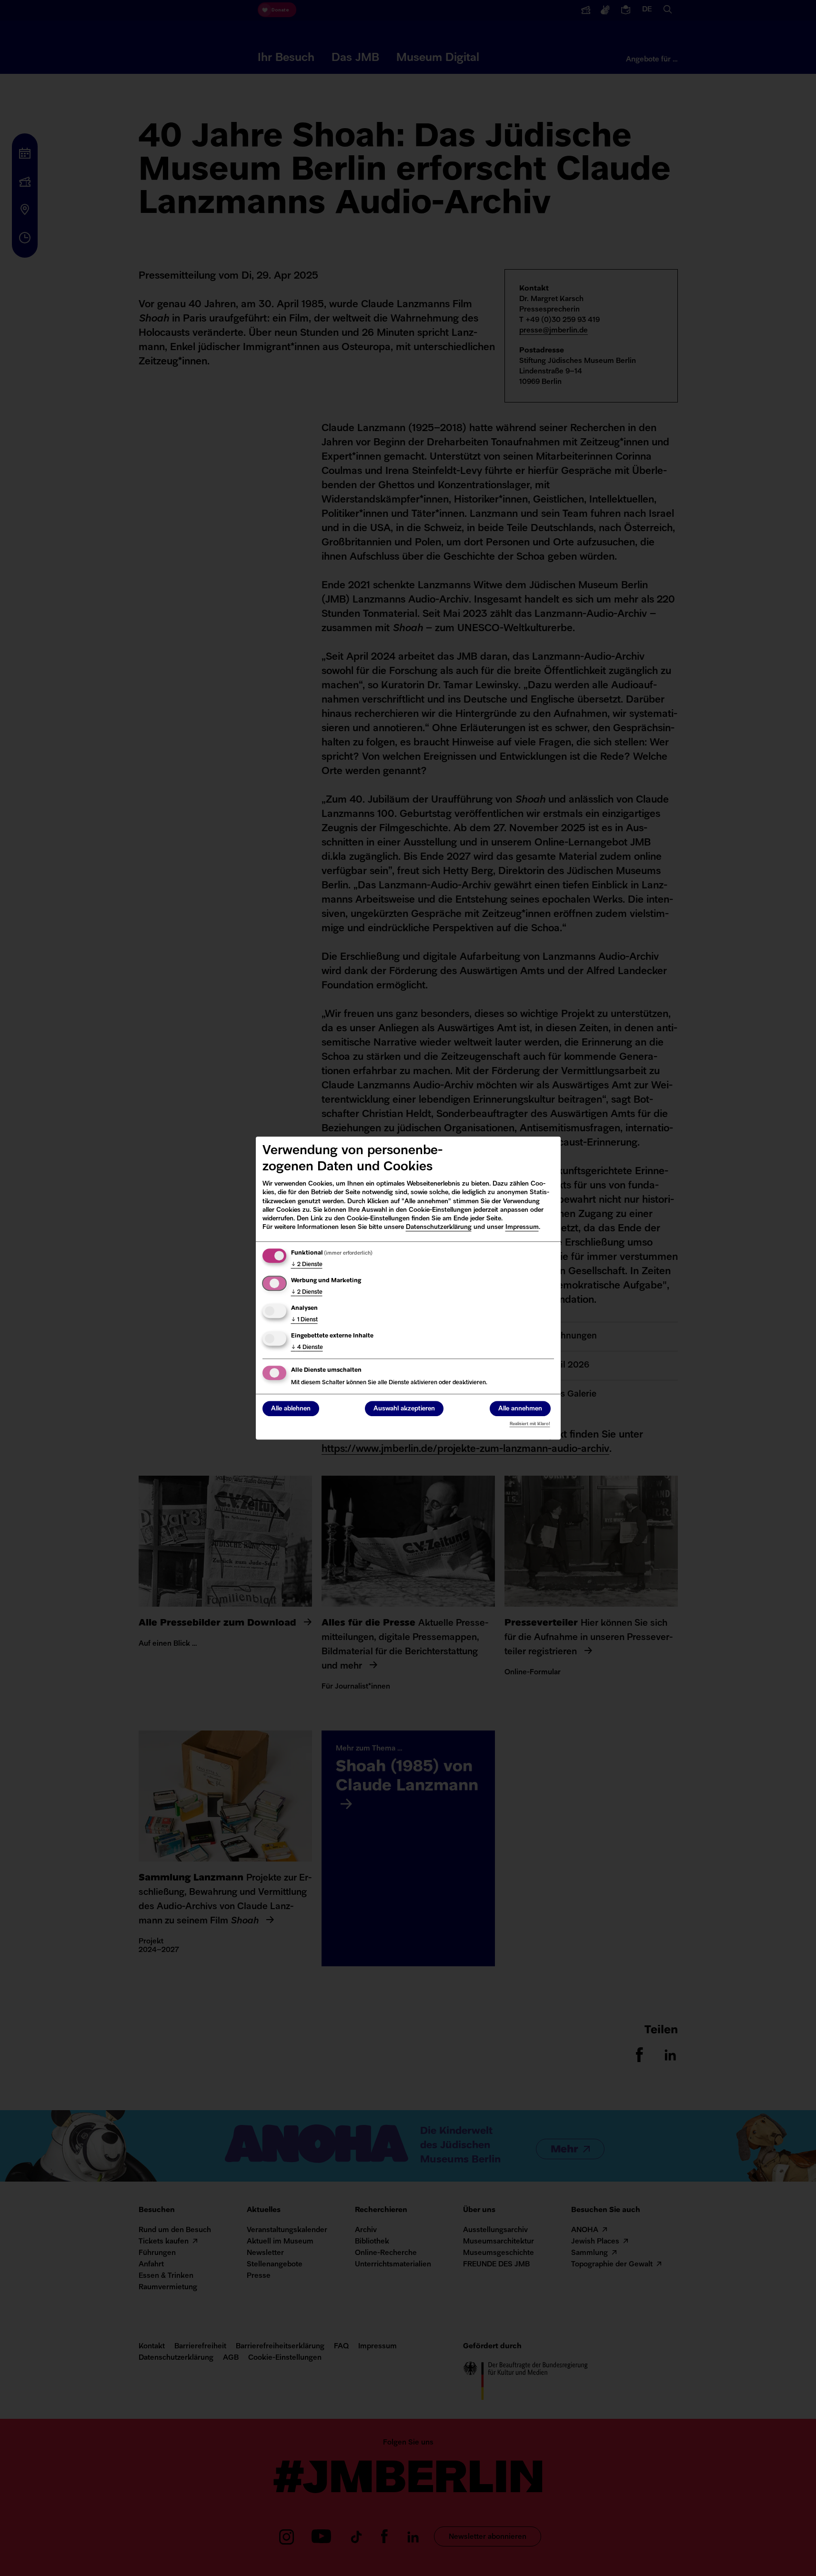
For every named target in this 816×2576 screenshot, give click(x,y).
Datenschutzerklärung (439, 1227)
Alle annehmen (520, 1409)
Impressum (522, 1227)
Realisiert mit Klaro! (530, 1424)
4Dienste (307, 1348)
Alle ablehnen (291, 1409)
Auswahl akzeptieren (404, 1409)
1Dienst (304, 1320)
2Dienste (307, 1265)
